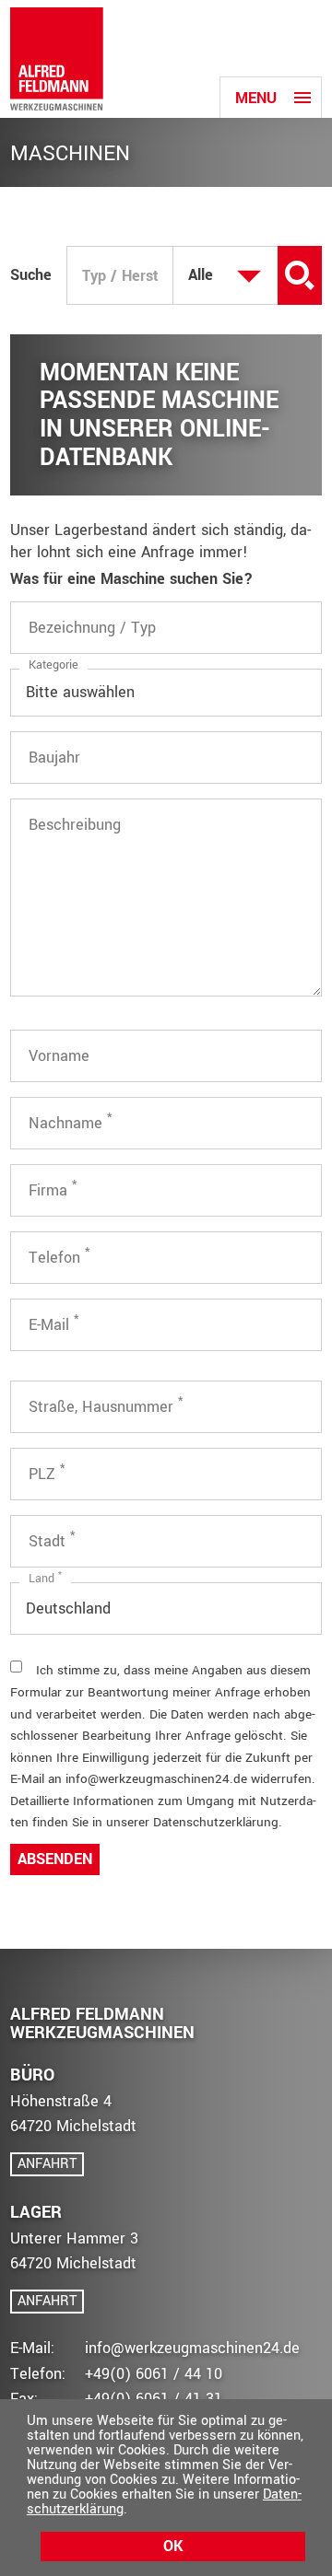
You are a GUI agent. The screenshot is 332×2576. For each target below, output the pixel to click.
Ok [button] (173, 2546)
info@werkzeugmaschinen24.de (192, 2348)
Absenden (55, 1859)
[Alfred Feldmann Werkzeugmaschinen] (57, 59)
